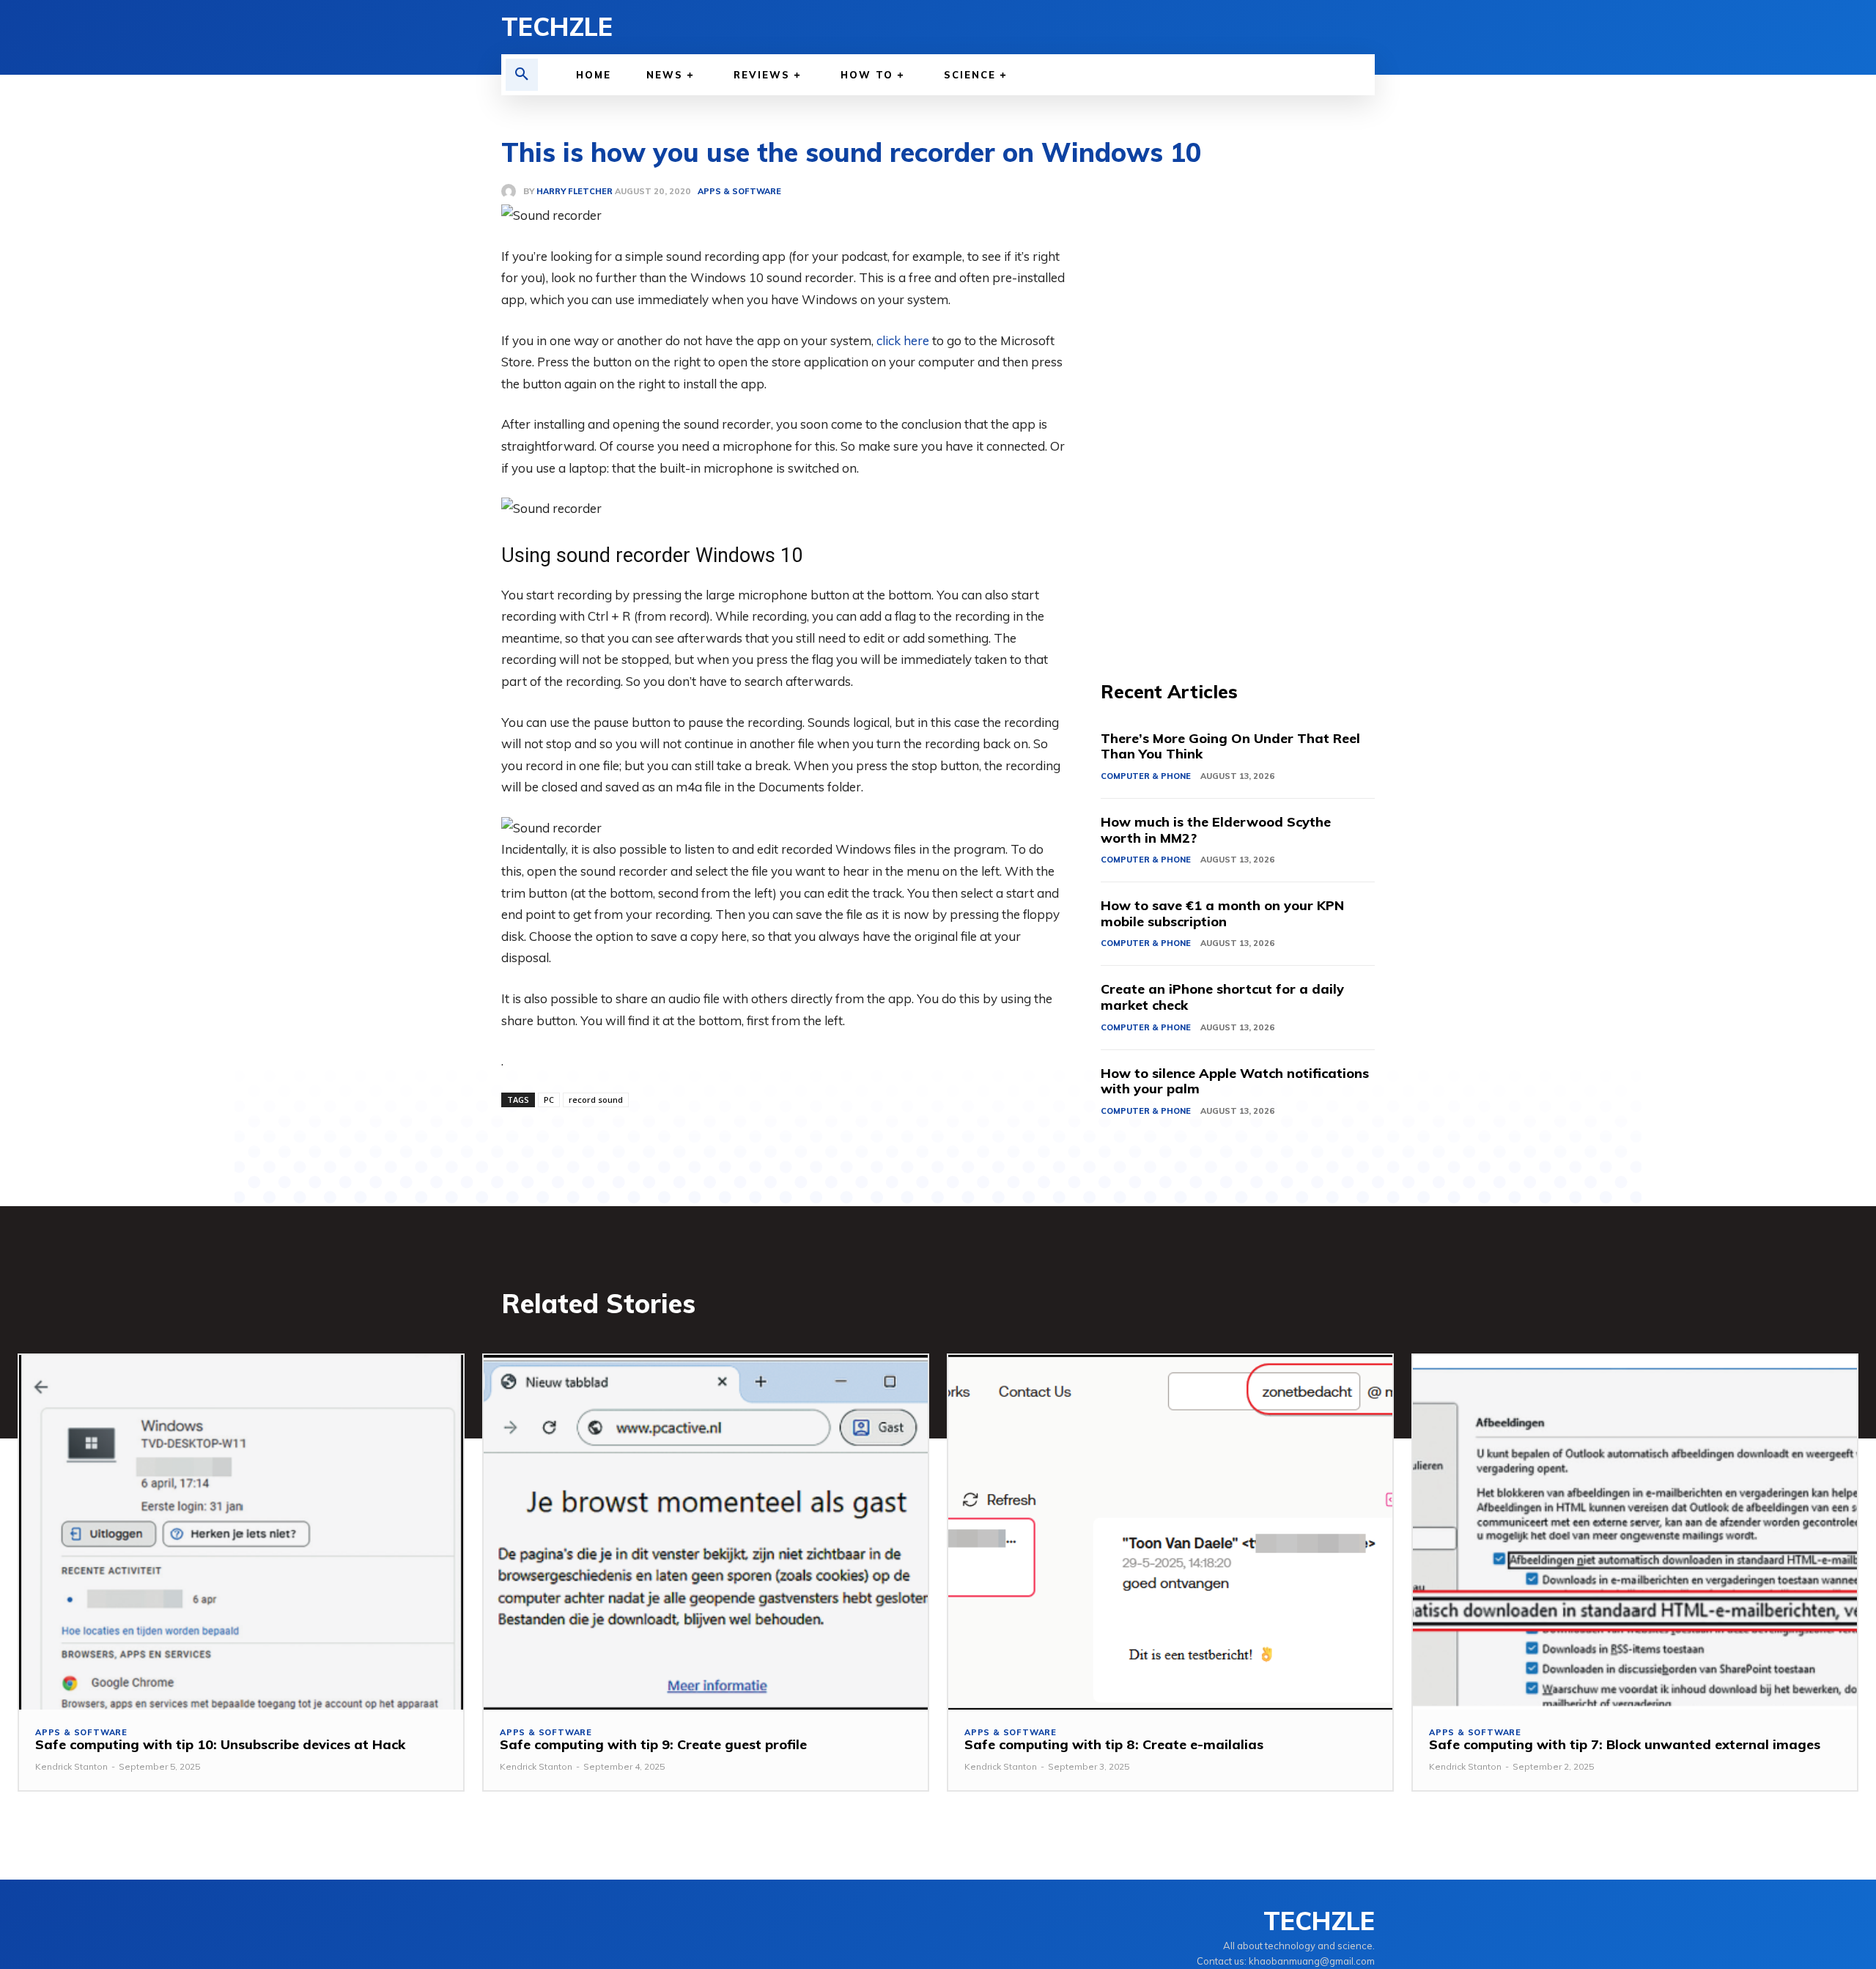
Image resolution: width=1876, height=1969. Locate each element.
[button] (522, 75)
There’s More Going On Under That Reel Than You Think (1230, 746)
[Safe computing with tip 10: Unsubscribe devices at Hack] (241, 1533)
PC (549, 1100)
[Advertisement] (1238, 403)
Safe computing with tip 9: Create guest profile (653, 1744)
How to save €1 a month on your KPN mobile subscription (1222, 913)
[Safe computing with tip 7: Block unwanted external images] (1635, 1533)
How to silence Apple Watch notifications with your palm (1235, 1081)
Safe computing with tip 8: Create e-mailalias (1114, 1744)
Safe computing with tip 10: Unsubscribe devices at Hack (220, 1744)
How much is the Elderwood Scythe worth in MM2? (1216, 830)
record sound (596, 1100)
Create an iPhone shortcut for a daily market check (1222, 997)
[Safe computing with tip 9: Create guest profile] (706, 1533)
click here (903, 340)
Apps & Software (81, 1733)
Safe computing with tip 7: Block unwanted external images (1625, 1744)
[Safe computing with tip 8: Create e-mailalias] (1170, 1533)
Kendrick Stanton (71, 1766)
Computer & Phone (1146, 776)
